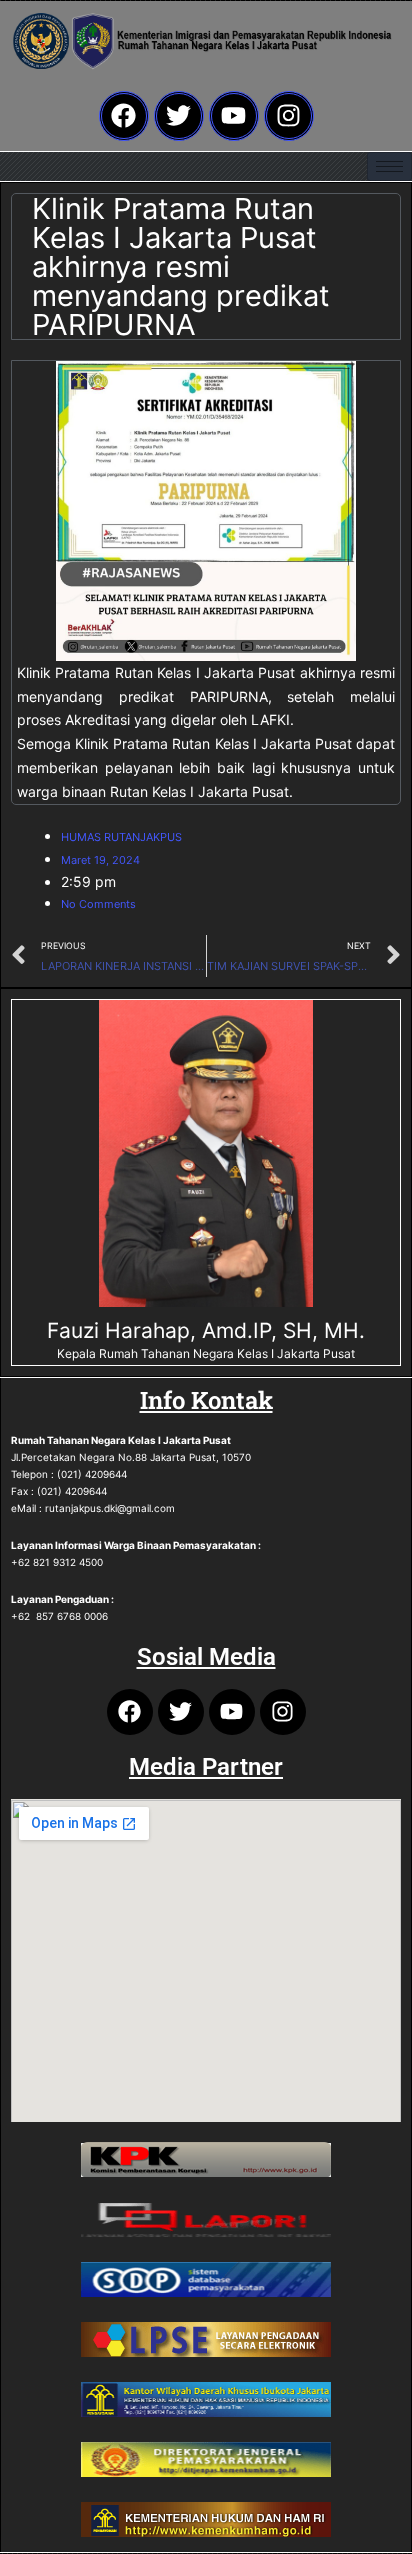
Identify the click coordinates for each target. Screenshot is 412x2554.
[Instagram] (289, 116)
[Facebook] (124, 116)
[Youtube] (234, 116)
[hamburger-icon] (389, 166)
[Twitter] (179, 116)
